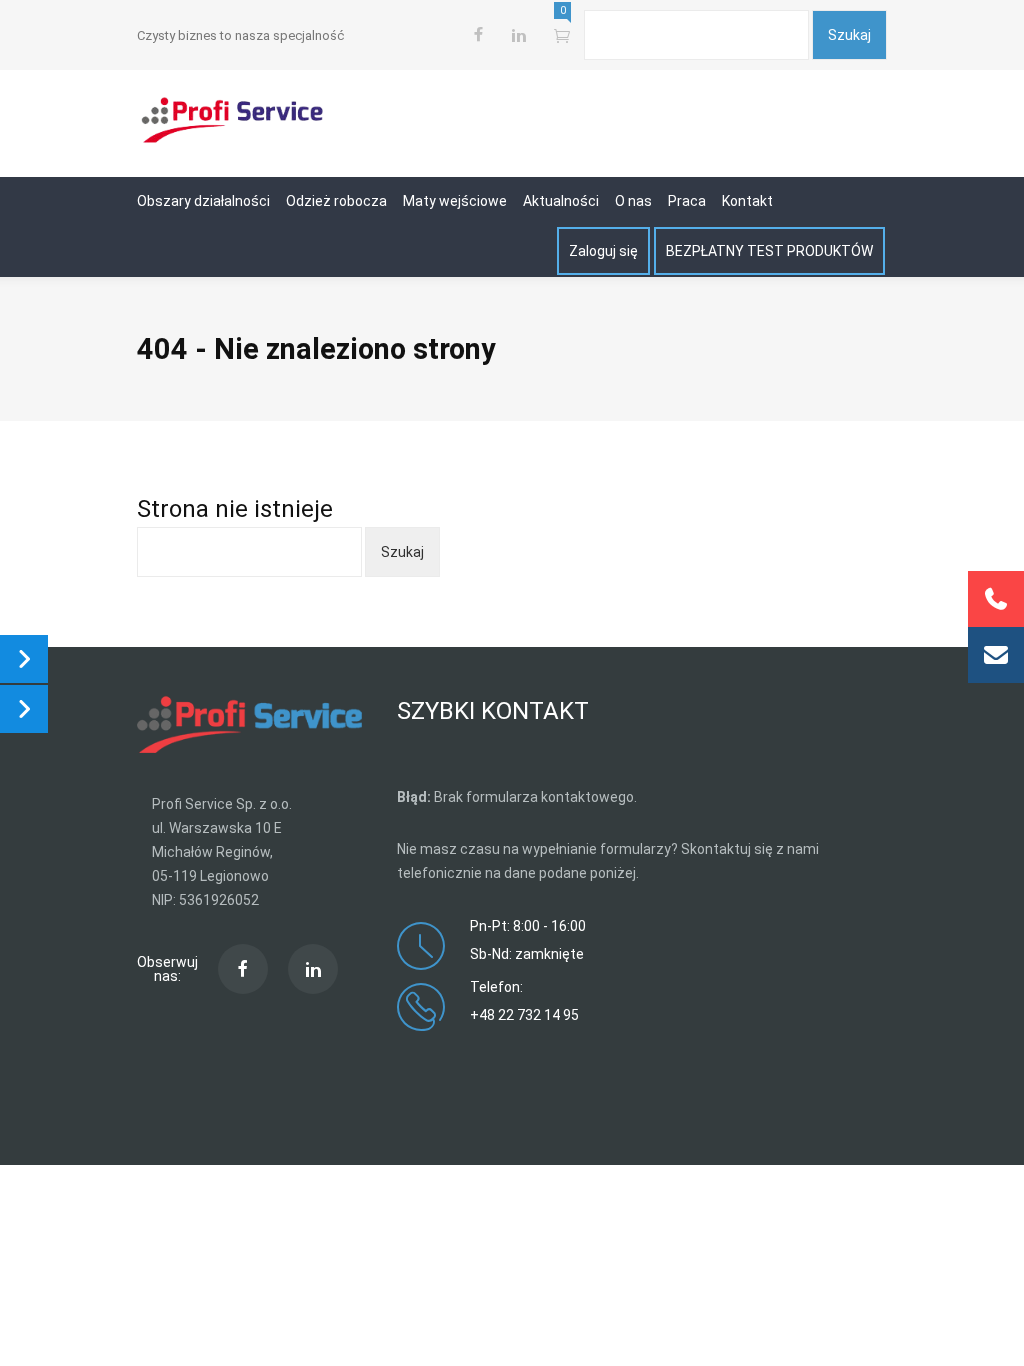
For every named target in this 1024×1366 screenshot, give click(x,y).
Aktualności (561, 201)
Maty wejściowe (455, 201)
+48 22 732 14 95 (524, 1015)
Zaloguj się (603, 251)
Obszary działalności (203, 201)
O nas (633, 201)
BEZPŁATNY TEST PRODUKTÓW (769, 251)
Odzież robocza (336, 201)
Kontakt (747, 201)
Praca (687, 201)
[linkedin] (313, 969)
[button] (996, 655)
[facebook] (478, 35)
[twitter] (518, 35)
